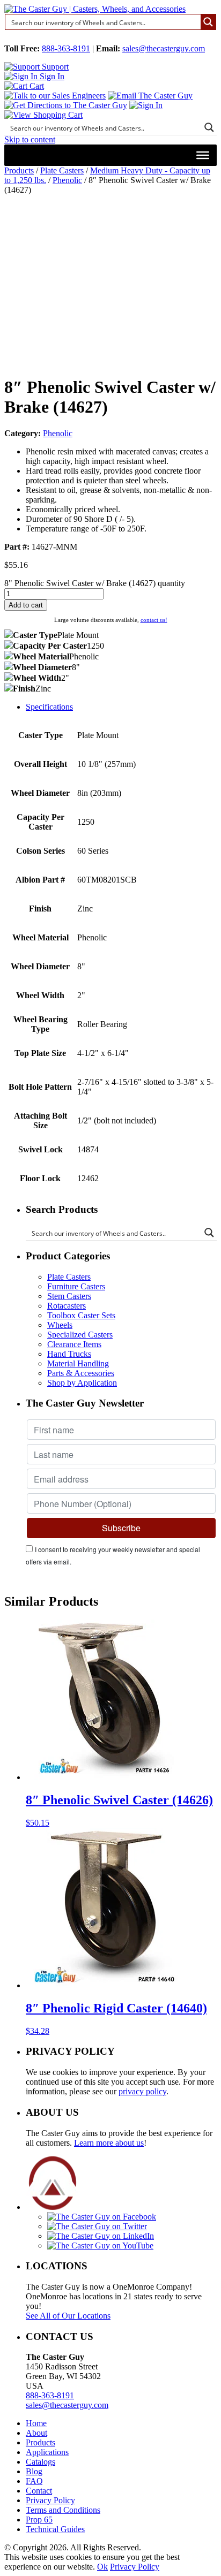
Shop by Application (82, 1383)
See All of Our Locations (68, 2316)
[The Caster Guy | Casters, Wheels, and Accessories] (95, 9)
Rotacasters (67, 1306)
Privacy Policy (50, 2500)
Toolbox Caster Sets (81, 1315)
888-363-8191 (66, 48)
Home (36, 2423)
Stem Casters (69, 1296)
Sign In (51, 76)
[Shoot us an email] (150, 96)
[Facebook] (102, 2217)
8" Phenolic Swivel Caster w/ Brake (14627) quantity (95, 583)
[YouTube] (100, 2246)
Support (54, 67)
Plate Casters (62, 170)
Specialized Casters (80, 1335)
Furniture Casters (76, 1286)
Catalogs (40, 2462)
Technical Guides (55, 2529)
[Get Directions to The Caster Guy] (66, 105)
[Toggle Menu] (203, 155)
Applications (47, 2452)
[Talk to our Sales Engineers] (55, 96)
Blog (34, 2471)
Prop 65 (39, 2520)
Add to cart (26, 605)
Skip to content (30, 139)
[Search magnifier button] (208, 22)
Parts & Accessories (81, 1373)
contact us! (154, 620)
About (36, 2433)
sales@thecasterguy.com (164, 48)
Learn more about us (109, 2143)
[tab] (121, 707)
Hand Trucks (69, 1354)
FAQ (34, 2481)
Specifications (49, 707)
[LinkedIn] (101, 2236)
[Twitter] (97, 2226)
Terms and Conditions (63, 2510)
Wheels (60, 1325)
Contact (39, 2491)
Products (19, 170)
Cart (36, 86)
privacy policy (142, 2091)
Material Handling (78, 1363)
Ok (102, 2567)
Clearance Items (74, 1344)
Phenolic (67, 180)
